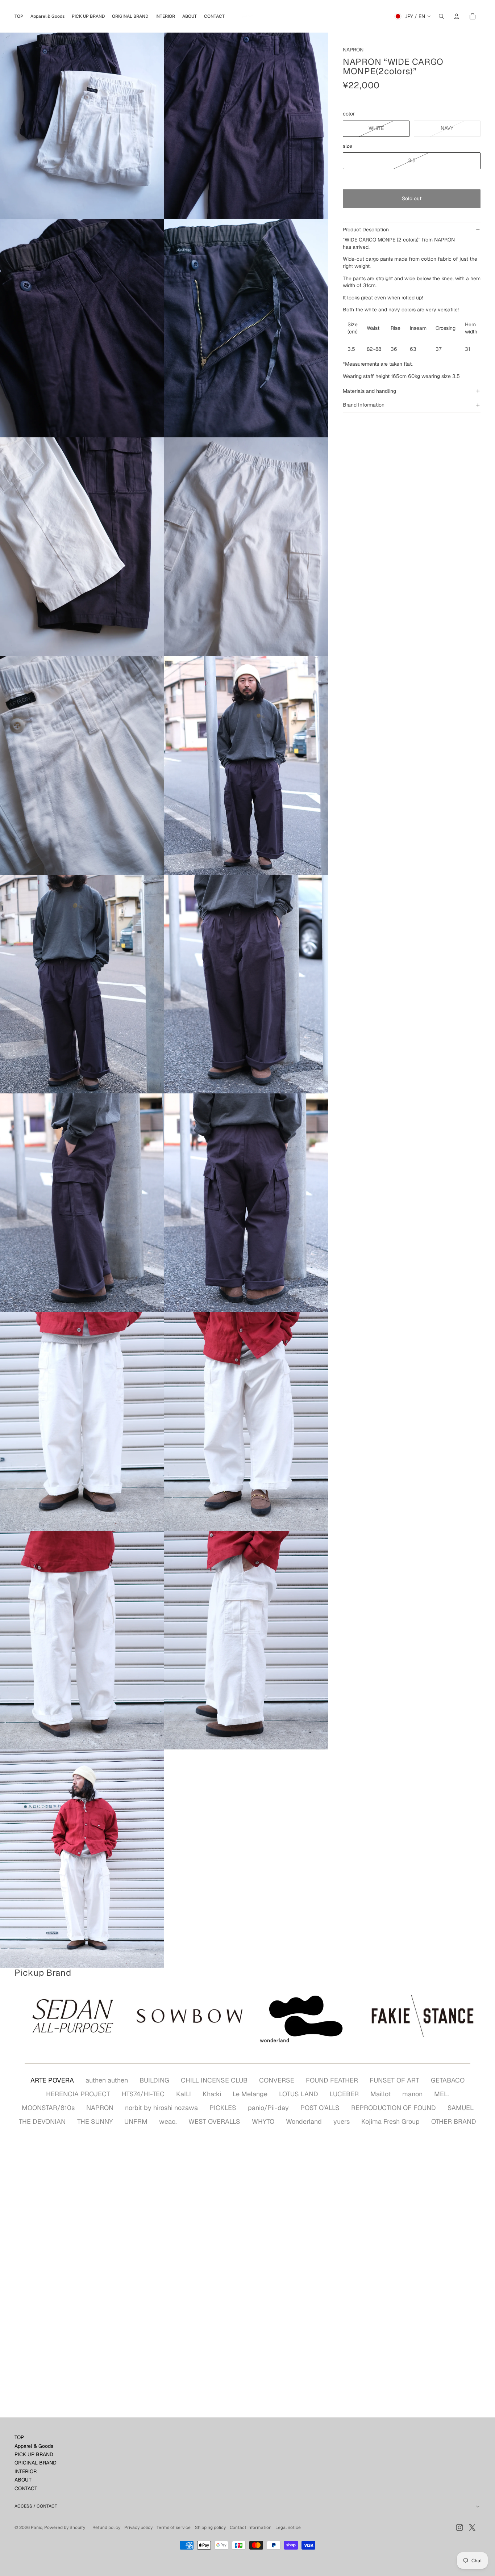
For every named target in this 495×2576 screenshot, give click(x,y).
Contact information (251, 2527)
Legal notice (288, 2527)
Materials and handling (369, 391)
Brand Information (364, 405)
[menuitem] (19, 16)
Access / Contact (36, 2506)
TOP (19, 2437)
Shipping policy (210, 2527)
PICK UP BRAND (34, 2454)
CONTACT (26, 2488)
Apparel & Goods (34, 2446)
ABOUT (23, 2480)
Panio (37, 2527)
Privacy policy (138, 2527)
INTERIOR (26, 2471)
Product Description (366, 230)
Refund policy (106, 2527)
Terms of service (174, 2527)
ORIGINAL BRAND (36, 2463)
